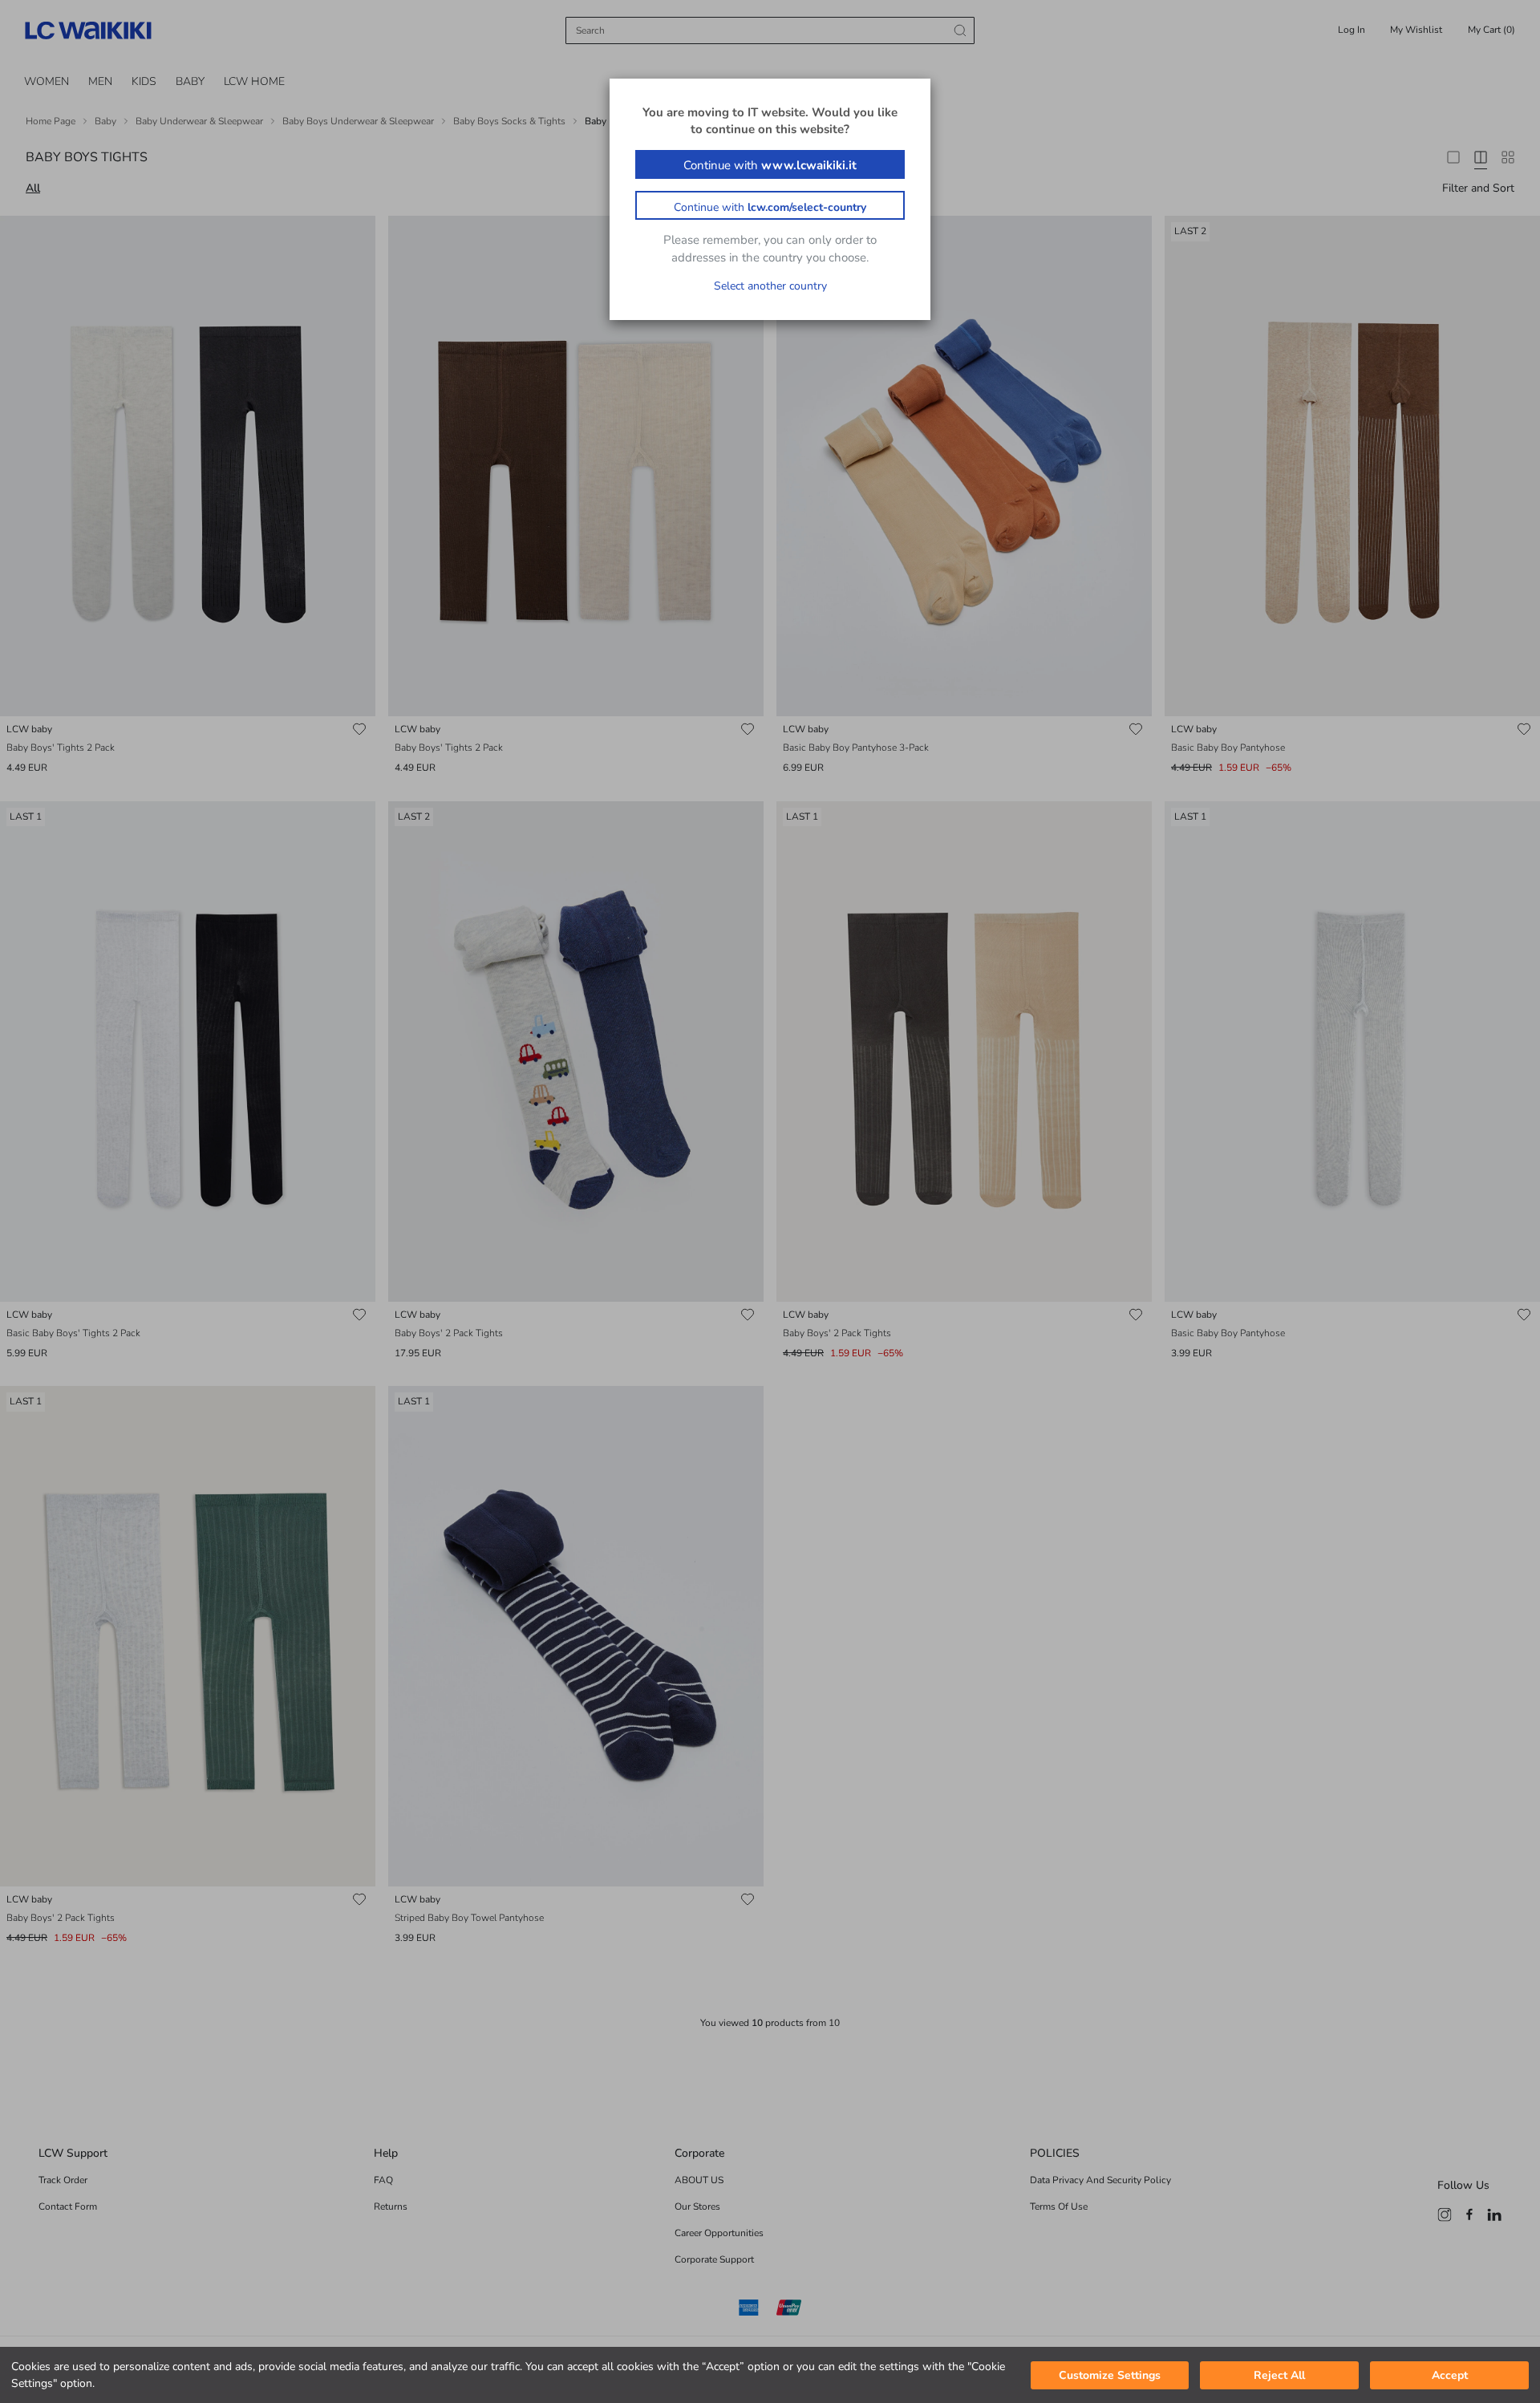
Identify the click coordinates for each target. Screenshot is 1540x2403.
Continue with (770, 165)
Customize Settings (1110, 2375)
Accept (1450, 2375)
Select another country (770, 286)
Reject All (1279, 2375)
